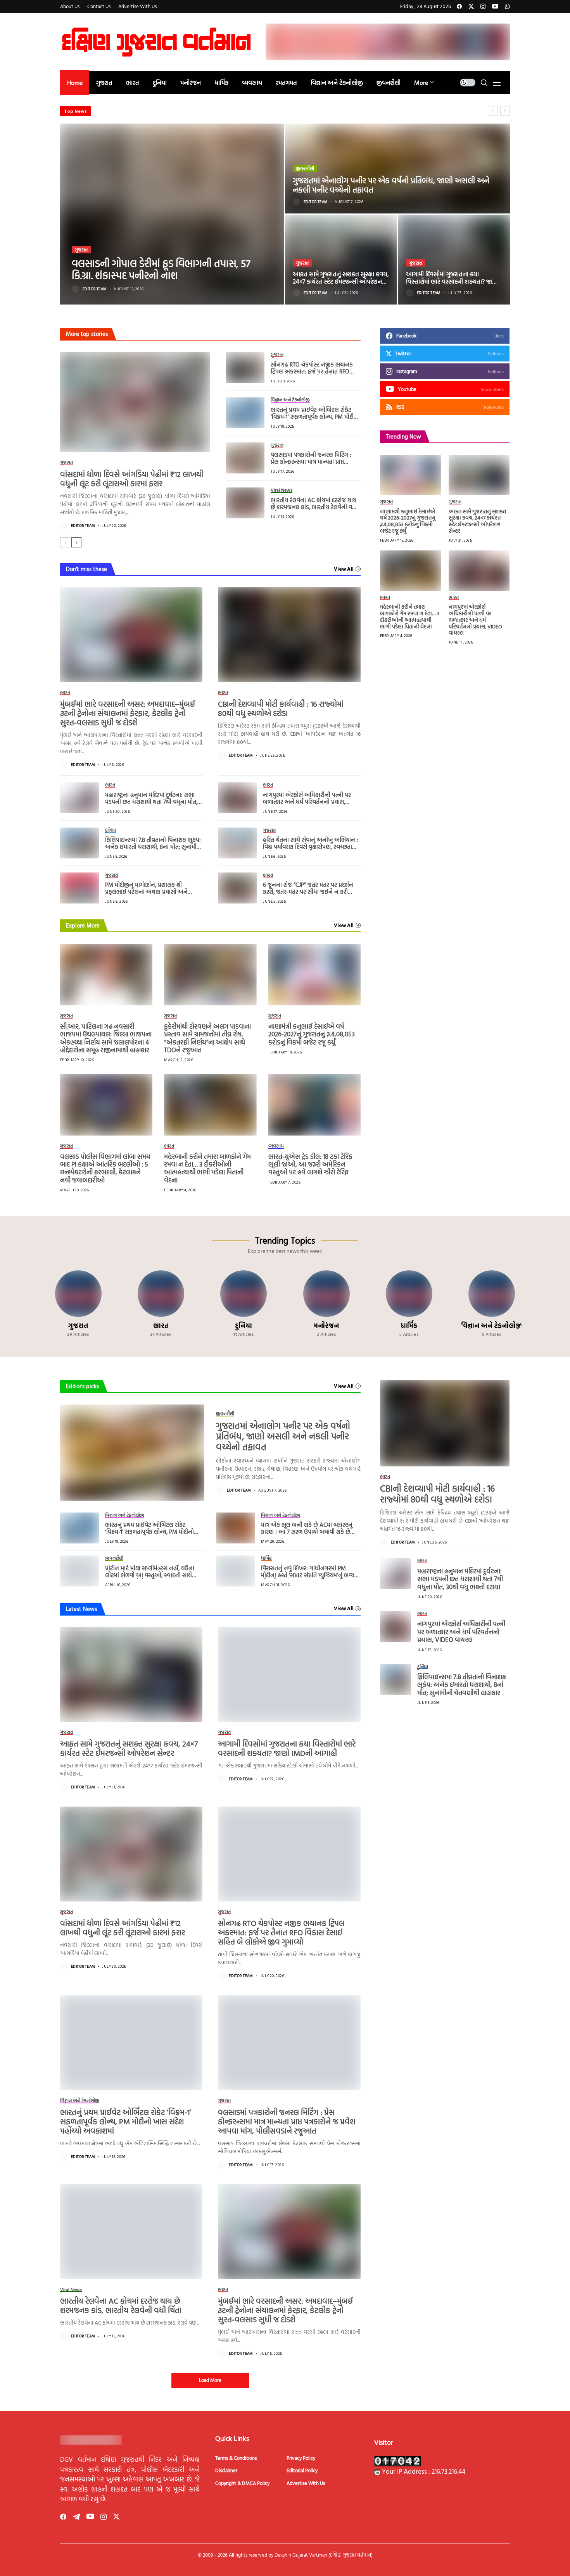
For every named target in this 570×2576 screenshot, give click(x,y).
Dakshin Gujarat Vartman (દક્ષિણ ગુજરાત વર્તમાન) (324, 2555)
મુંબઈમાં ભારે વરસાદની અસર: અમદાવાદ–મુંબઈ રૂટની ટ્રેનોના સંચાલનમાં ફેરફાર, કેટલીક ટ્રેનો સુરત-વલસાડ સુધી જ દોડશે (128, 713)
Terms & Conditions (236, 2458)
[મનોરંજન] (326, 1304)
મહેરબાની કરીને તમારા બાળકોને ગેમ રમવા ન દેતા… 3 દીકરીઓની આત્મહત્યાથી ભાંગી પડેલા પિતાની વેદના (207, 1168)
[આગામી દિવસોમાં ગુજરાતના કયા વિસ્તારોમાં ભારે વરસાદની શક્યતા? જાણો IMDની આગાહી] (454, 260)
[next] (76, 542)
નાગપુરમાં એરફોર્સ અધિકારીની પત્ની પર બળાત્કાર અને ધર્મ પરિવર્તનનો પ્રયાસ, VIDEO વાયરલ (307, 802)
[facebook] (459, 6)
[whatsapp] (507, 6)
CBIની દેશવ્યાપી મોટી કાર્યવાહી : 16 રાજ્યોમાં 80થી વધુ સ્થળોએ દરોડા (281, 708)
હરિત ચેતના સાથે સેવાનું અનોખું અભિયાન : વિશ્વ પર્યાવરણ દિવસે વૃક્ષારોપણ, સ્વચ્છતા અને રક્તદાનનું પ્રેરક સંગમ (311, 847)
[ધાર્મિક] (409, 1304)
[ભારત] (161, 1304)
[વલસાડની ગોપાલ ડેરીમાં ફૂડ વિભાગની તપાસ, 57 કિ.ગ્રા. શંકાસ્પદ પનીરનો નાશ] (172, 214)
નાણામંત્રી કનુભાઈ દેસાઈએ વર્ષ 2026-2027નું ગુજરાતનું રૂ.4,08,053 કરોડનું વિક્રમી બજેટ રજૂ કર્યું (312, 1034)
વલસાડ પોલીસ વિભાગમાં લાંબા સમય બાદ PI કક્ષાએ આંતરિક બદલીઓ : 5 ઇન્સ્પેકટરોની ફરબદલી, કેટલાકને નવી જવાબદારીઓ (105, 1168)
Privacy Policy (301, 2458)
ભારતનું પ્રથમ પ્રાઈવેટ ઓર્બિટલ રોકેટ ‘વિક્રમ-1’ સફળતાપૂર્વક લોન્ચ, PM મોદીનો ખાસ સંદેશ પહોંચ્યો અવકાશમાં (315, 417)
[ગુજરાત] (78, 1304)
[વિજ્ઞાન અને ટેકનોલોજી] (492, 1304)
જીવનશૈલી (305, 168)
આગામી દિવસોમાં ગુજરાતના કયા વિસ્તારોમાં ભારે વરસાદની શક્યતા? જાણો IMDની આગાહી (453, 281)
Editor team (95, 289)
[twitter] (471, 6)
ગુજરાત (81, 250)
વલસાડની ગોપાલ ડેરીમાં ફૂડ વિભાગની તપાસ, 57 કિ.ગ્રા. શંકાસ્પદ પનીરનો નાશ (161, 269)
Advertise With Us (306, 2483)
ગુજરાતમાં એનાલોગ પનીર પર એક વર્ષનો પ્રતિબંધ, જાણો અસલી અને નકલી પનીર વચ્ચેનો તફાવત (391, 185)
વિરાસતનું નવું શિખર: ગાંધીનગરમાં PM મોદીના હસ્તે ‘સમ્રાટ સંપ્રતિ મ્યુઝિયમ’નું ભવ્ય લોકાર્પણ (308, 1575)
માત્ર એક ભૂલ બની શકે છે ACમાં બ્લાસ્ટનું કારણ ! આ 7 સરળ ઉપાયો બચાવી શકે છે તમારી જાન (307, 1532)
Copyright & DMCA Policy (242, 2483)
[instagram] (483, 6)
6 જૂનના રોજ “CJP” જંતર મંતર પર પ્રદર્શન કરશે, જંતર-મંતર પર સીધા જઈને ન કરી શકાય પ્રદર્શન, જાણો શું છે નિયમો (308, 892)
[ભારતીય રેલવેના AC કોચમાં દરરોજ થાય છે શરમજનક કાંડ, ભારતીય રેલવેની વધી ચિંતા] (245, 503)
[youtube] (495, 6)
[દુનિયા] (244, 1304)
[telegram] (76, 2517)
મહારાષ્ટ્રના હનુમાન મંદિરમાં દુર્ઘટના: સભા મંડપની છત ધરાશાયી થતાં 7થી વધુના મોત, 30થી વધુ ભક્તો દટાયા (151, 802)
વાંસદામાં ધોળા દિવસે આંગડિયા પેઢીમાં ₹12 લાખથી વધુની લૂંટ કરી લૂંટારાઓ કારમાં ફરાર (132, 478)
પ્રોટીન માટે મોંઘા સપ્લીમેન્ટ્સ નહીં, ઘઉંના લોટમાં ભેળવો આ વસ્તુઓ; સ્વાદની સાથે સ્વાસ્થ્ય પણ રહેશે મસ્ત (150, 1575)
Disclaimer (226, 2470)
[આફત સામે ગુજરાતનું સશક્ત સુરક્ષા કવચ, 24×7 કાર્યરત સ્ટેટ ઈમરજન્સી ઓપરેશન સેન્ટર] (341, 260)
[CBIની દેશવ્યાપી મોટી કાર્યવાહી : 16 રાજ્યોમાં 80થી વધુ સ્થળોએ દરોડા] (289, 635)
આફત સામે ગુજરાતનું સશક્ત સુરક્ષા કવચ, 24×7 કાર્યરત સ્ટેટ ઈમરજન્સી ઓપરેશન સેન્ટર (341, 281)
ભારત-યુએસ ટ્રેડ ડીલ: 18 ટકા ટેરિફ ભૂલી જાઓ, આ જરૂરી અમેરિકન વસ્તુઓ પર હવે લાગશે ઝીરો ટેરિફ (310, 1164)
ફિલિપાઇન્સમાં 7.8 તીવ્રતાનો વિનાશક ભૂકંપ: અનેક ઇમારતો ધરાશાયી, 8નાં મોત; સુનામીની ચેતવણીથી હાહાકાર (154, 847)
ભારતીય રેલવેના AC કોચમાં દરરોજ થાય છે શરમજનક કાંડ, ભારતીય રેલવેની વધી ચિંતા (314, 507)
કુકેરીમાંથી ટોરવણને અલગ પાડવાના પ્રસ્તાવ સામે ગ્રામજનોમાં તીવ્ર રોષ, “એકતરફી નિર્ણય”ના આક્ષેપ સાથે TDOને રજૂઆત (207, 1038)
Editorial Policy (302, 2470)
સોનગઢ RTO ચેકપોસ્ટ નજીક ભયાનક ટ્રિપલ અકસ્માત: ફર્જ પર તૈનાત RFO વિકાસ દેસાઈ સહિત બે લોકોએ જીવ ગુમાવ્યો (312, 375)
